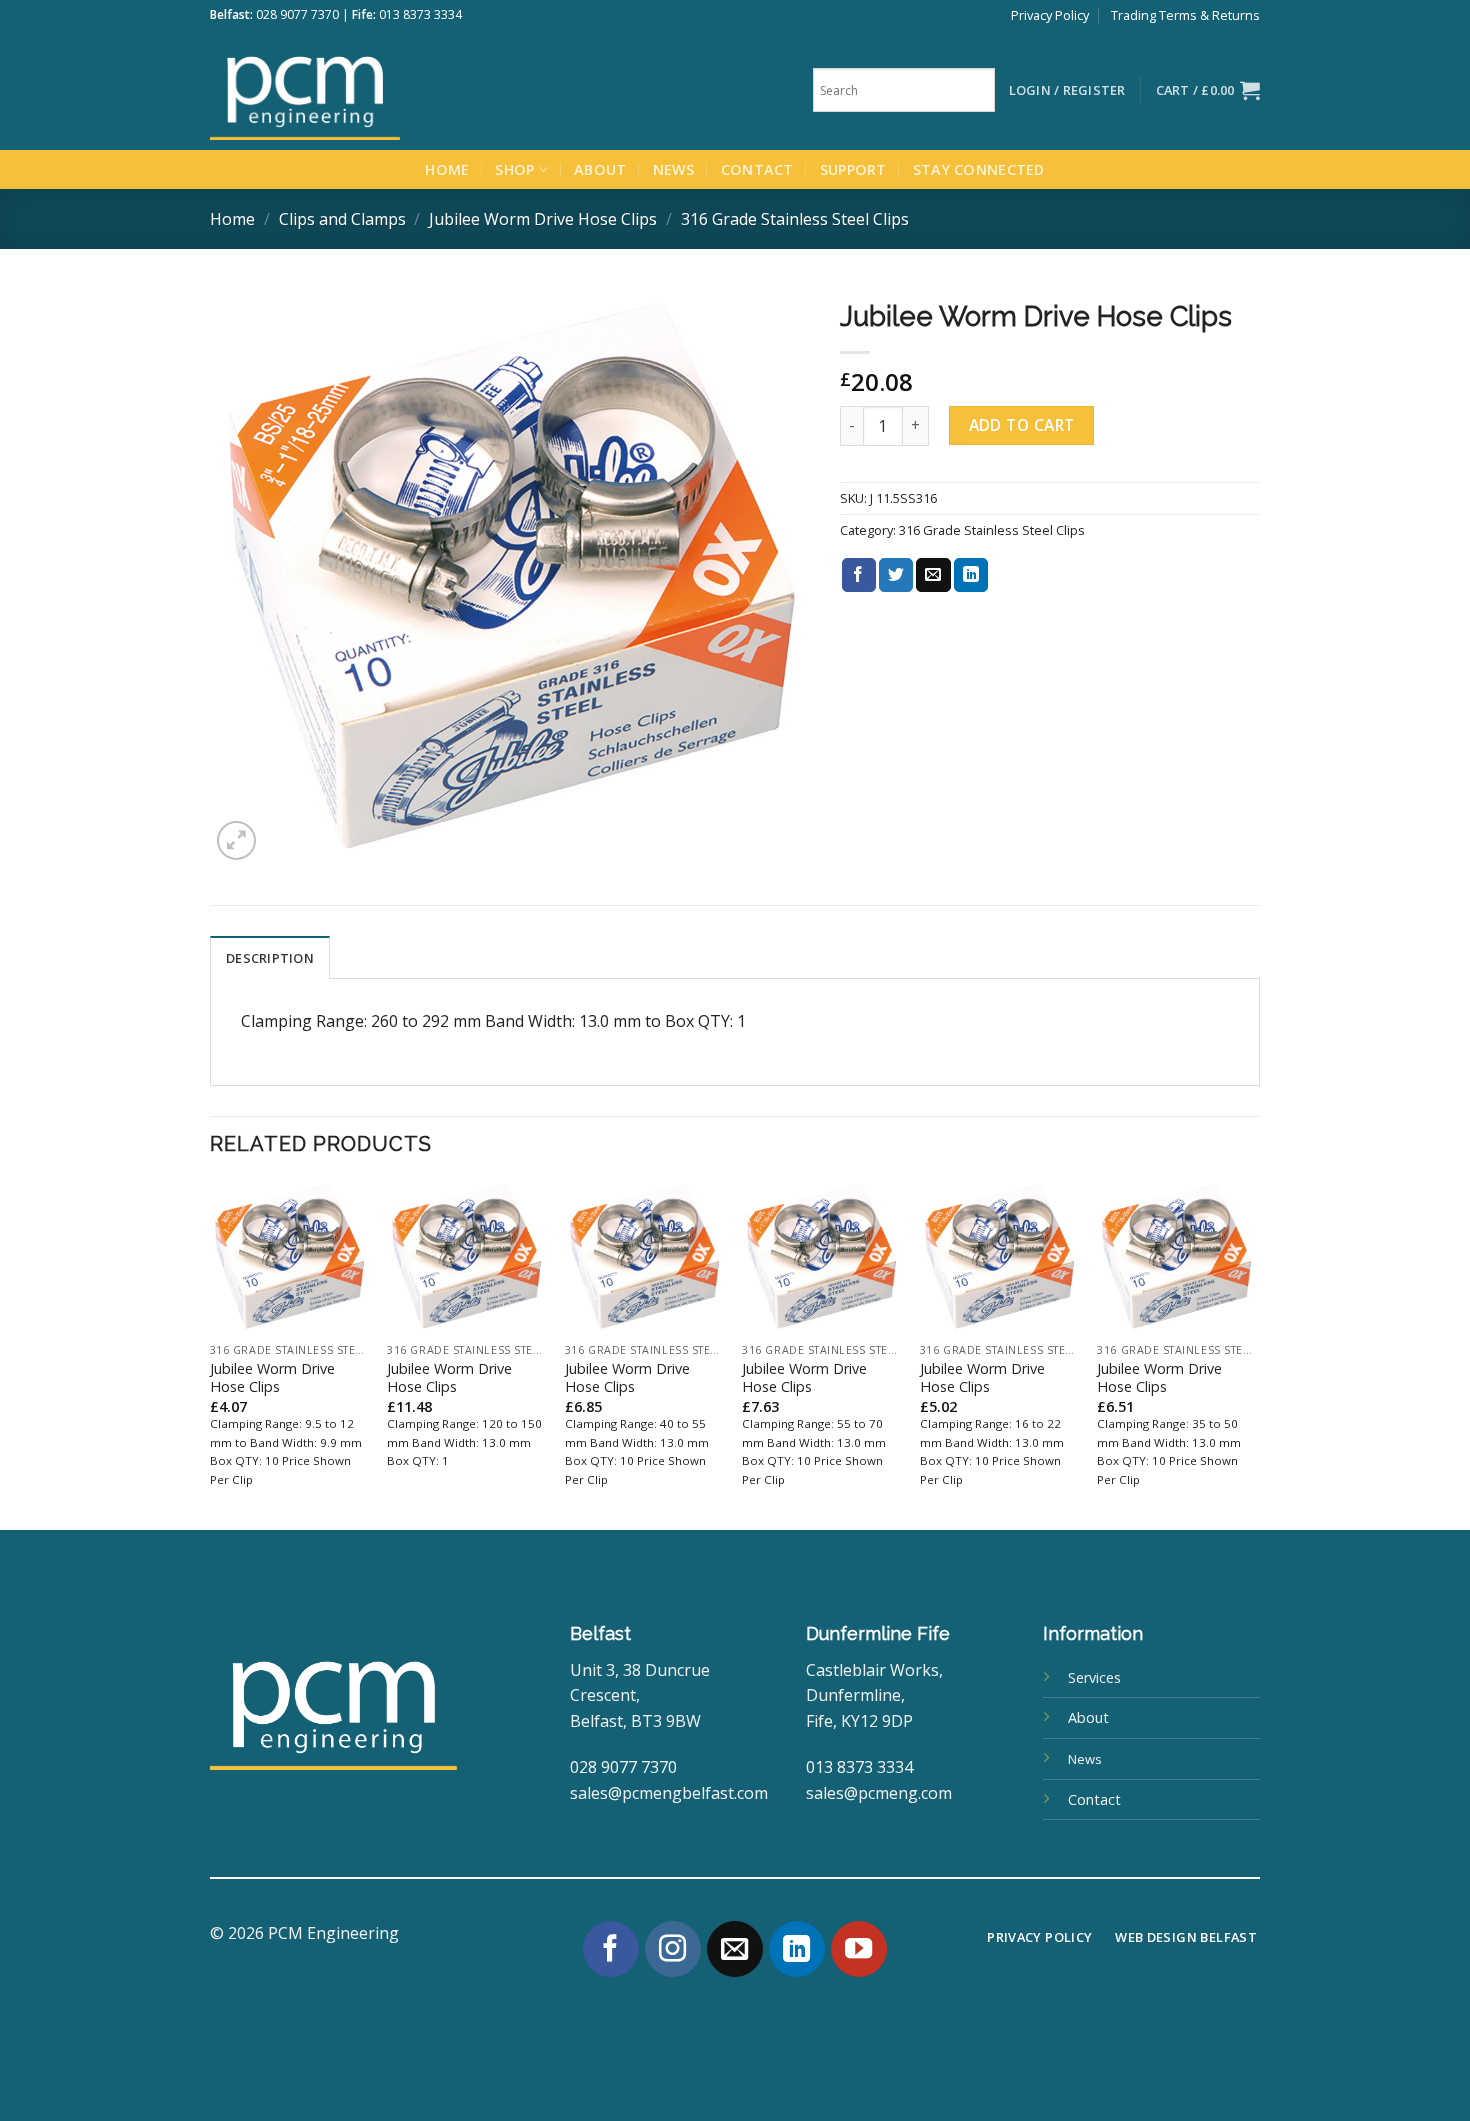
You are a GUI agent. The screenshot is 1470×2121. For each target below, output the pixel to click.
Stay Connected (979, 169)
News (674, 169)
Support (853, 169)
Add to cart (1022, 425)
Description (270, 958)
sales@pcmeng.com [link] (879, 1793)
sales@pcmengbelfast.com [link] (669, 1793)
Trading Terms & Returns (1185, 15)
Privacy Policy (1050, 15)
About (600, 169)
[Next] (1254, 1353)
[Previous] (211, 1353)
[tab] (270, 957)
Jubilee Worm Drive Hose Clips (543, 219)
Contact (757, 169)
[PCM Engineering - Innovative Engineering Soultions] (360, 90)
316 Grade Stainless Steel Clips (795, 219)
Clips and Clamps (342, 219)
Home (447, 169)
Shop (514, 169)
